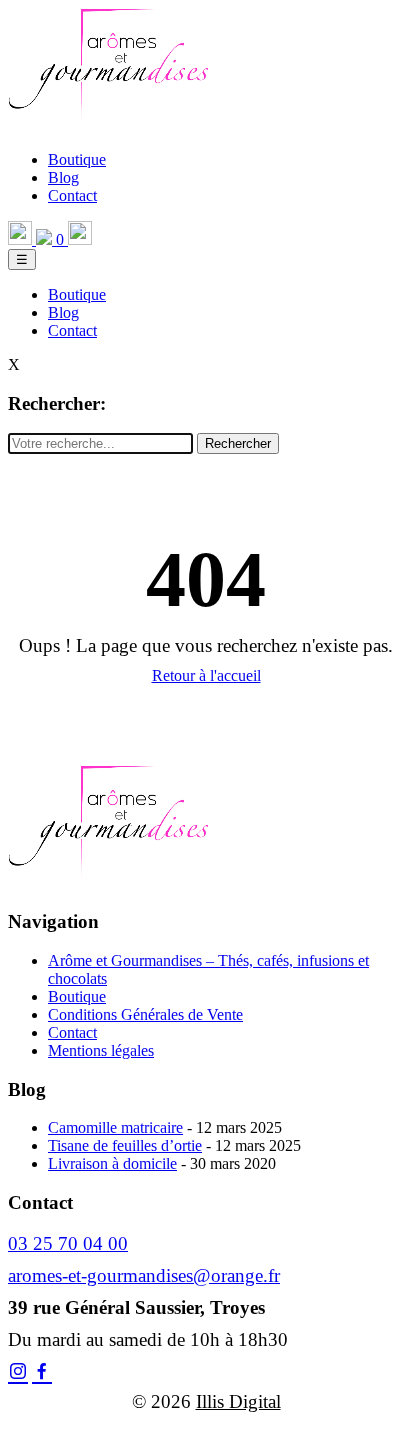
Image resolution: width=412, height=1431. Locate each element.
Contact (72, 195)
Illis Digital (238, 1401)
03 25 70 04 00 (68, 1243)
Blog (63, 177)
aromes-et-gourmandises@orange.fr (144, 1275)
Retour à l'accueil (206, 675)
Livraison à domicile (112, 1163)
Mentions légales (101, 1050)
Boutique (77, 159)
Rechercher (238, 443)
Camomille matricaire (115, 1127)
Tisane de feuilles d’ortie (125, 1145)
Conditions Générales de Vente (145, 1014)
